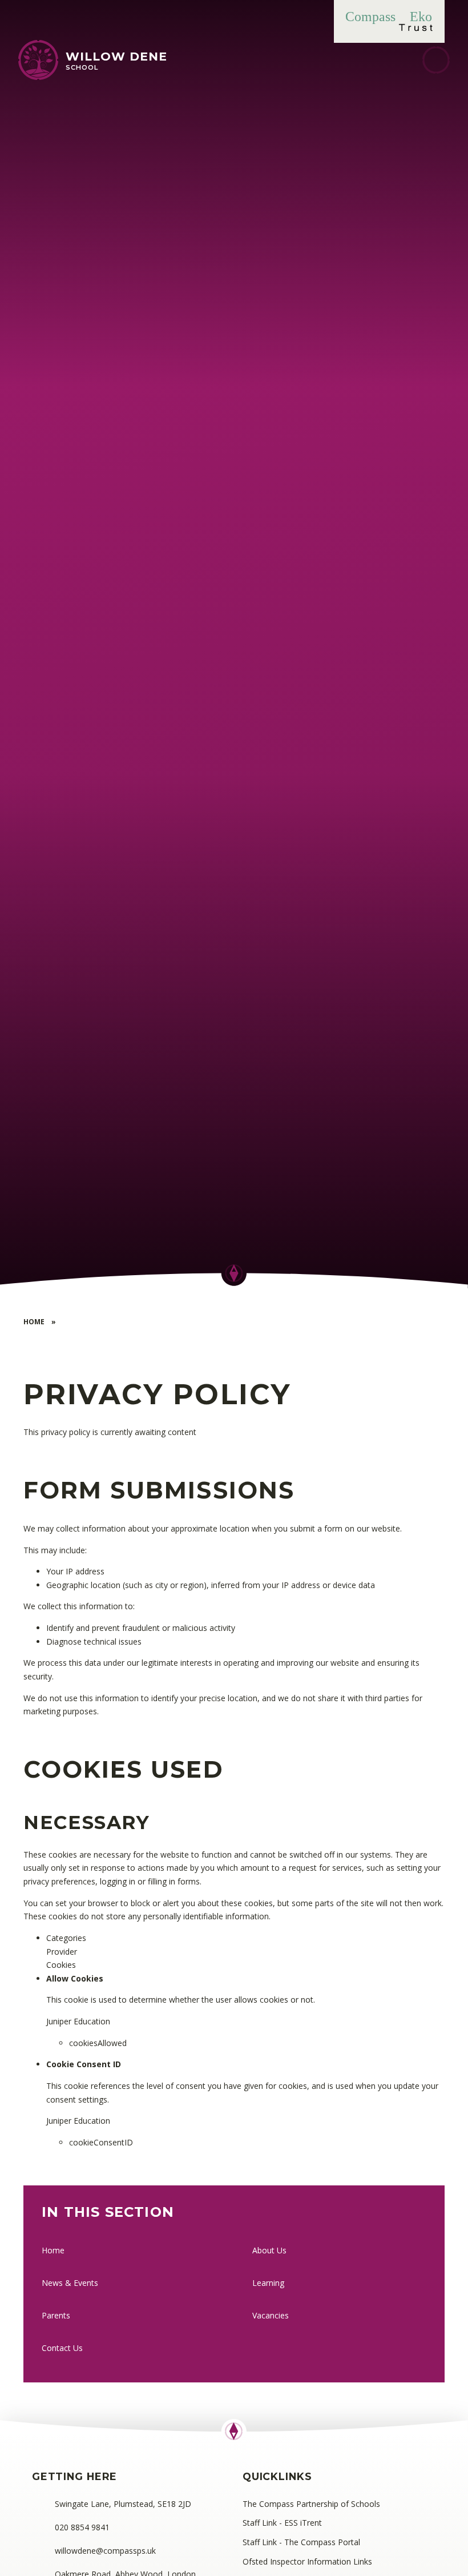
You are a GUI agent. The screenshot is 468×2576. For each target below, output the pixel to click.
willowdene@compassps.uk (105, 2551)
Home (34, 1322)
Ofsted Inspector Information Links (307, 2561)
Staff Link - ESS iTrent (282, 2523)
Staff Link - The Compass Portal (301, 2542)
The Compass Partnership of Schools (311, 2504)
